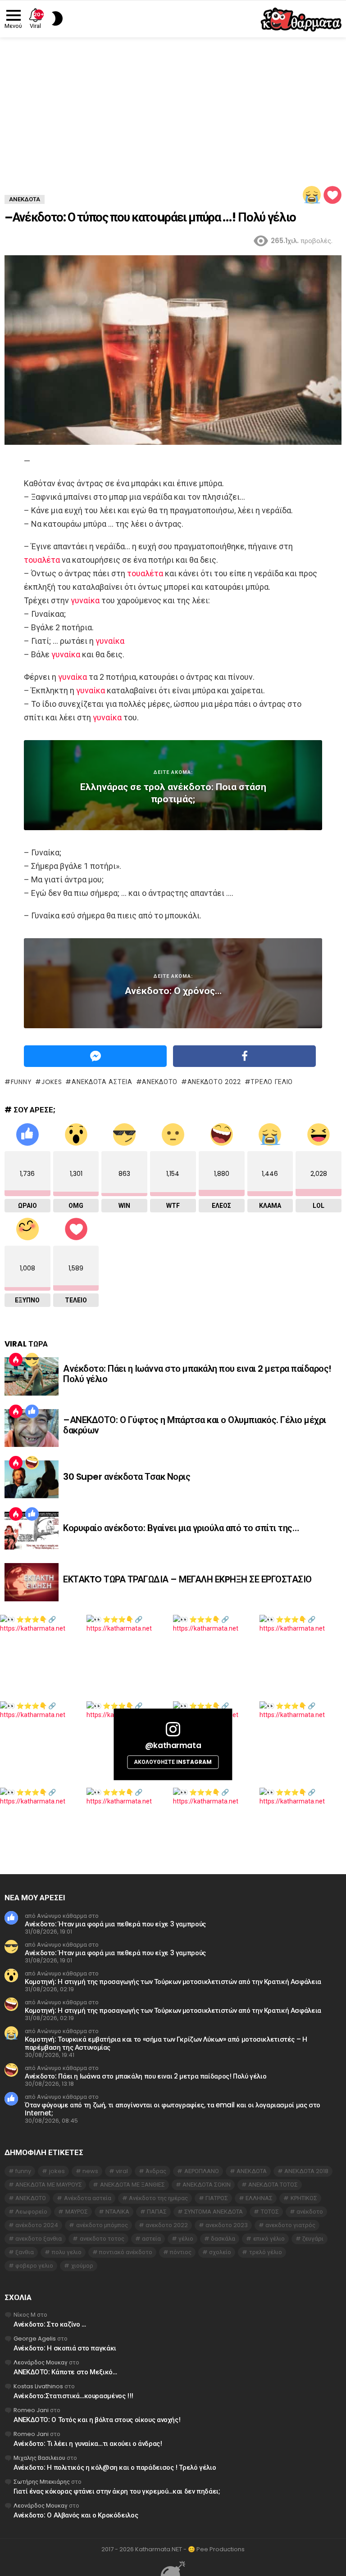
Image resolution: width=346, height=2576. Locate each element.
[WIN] (32, 1360)
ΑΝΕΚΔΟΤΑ (252, 2171)
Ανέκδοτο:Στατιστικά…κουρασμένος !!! (73, 2396)
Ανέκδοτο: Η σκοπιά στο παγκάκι (65, 2348)
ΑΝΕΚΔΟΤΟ (160, 1082)
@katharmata (173, 1745)
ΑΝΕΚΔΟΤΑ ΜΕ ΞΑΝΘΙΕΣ (132, 2185)
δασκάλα (223, 2239)
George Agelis (35, 2339)
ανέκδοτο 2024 (37, 2225)
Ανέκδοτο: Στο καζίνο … (50, 2324)
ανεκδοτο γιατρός (290, 2225)
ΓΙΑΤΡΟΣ (217, 2198)
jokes (52, 1082)
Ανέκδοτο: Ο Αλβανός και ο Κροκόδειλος (76, 2515)
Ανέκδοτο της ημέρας (158, 2198)
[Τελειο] (332, 195)
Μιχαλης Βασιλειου (39, 2458)
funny (21, 1082)
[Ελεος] (32, 1463)
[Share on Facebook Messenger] (95, 1056)
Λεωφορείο (31, 2212)
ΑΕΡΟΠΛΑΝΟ (202, 2171)
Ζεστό (16, 1360)
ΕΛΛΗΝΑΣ (259, 2198)
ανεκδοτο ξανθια (39, 2239)
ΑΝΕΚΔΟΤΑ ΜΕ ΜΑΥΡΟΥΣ (49, 2185)
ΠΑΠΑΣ (157, 2212)
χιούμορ (82, 2266)
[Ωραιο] (32, 1411)
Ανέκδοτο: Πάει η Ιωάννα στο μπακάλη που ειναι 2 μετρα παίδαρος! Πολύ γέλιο (197, 1374)
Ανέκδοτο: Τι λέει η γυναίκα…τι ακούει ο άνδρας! (88, 2443)
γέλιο (186, 2239)
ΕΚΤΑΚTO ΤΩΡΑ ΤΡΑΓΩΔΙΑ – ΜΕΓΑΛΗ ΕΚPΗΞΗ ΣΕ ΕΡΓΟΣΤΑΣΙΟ (187, 1579)
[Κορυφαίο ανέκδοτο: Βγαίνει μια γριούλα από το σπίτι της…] (32, 1531)
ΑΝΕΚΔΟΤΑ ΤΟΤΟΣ (273, 2185)
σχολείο (220, 2252)
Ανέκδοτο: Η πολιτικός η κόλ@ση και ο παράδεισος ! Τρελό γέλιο (115, 2467)
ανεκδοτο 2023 (227, 2225)
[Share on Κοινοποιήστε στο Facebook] (244, 1056)
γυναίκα (85, 600)
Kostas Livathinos (38, 2386)
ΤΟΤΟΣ (270, 2212)
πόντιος (181, 2252)
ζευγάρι (313, 2239)
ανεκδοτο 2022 (214, 1082)
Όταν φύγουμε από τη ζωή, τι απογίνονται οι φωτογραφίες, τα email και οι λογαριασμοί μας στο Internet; (173, 2109)
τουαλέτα (42, 560)
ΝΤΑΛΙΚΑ (117, 2212)
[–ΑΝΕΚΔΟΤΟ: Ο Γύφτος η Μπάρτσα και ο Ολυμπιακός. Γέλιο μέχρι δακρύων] (32, 1428)
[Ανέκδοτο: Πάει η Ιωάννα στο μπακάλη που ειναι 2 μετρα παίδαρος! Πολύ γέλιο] (32, 1376)
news (90, 2171)
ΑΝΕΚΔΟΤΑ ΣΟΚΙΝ (207, 2185)
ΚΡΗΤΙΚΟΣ (304, 2198)
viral (122, 2171)
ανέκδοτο (310, 2212)
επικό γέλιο (269, 2239)
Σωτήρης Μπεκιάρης (42, 2482)
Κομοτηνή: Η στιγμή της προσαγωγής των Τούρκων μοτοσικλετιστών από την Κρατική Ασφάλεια (173, 1982)
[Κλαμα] (312, 195)
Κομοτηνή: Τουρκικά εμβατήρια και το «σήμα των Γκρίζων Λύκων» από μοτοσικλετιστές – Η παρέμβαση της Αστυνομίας (166, 2043)
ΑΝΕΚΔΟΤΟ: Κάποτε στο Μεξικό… (65, 2372)
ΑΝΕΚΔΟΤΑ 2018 (306, 2171)
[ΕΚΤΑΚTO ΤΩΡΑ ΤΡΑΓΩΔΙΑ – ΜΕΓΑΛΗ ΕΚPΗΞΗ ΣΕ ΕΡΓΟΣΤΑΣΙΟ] (32, 1582)
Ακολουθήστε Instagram (173, 1762)
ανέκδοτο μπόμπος (102, 2225)
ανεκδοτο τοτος (102, 2239)
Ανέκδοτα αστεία (102, 1082)
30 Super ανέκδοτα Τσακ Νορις (127, 1477)
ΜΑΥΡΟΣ (77, 2212)
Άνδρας (156, 2171)
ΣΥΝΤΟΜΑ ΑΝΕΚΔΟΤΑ (214, 2212)
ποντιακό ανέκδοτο (126, 2252)
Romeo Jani (31, 2410)
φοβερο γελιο (34, 2266)
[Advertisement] (173, 105)
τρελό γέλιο (272, 1082)
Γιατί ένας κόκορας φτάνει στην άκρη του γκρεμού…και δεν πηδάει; (117, 2491)
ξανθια (25, 2252)
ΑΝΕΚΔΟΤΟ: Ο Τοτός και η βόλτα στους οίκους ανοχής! (97, 2420)
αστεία (151, 2239)
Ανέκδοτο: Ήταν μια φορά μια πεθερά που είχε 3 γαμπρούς (115, 1924)
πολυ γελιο (67, 2252)
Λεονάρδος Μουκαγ (41, 2362)
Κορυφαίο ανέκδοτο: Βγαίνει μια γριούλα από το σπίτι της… (181, 1528)
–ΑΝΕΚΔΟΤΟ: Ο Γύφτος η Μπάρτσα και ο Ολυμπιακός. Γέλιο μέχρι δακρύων (195, 1425)
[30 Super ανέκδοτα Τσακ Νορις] (32, 1479)
